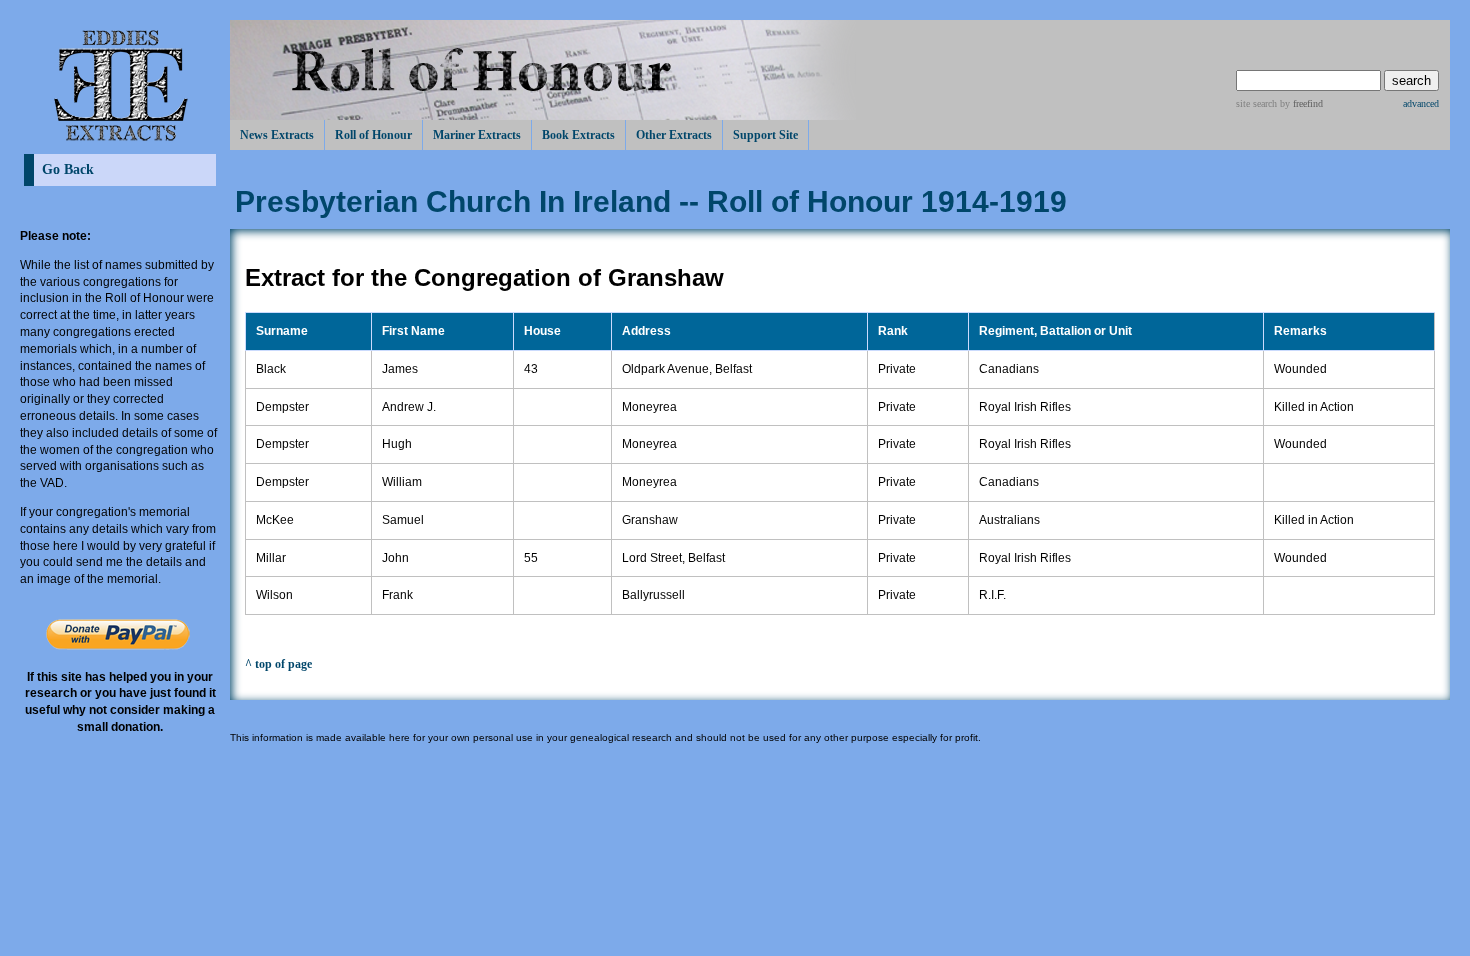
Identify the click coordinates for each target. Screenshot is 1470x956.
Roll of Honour (373, 135)
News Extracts (277, 135)
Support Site (765, 135)
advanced (1421, 103)
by (1300, 103)
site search (1256, 103)
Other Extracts (674, 135)
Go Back (68, 169)
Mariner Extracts (477, 135)
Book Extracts (578, 135)
